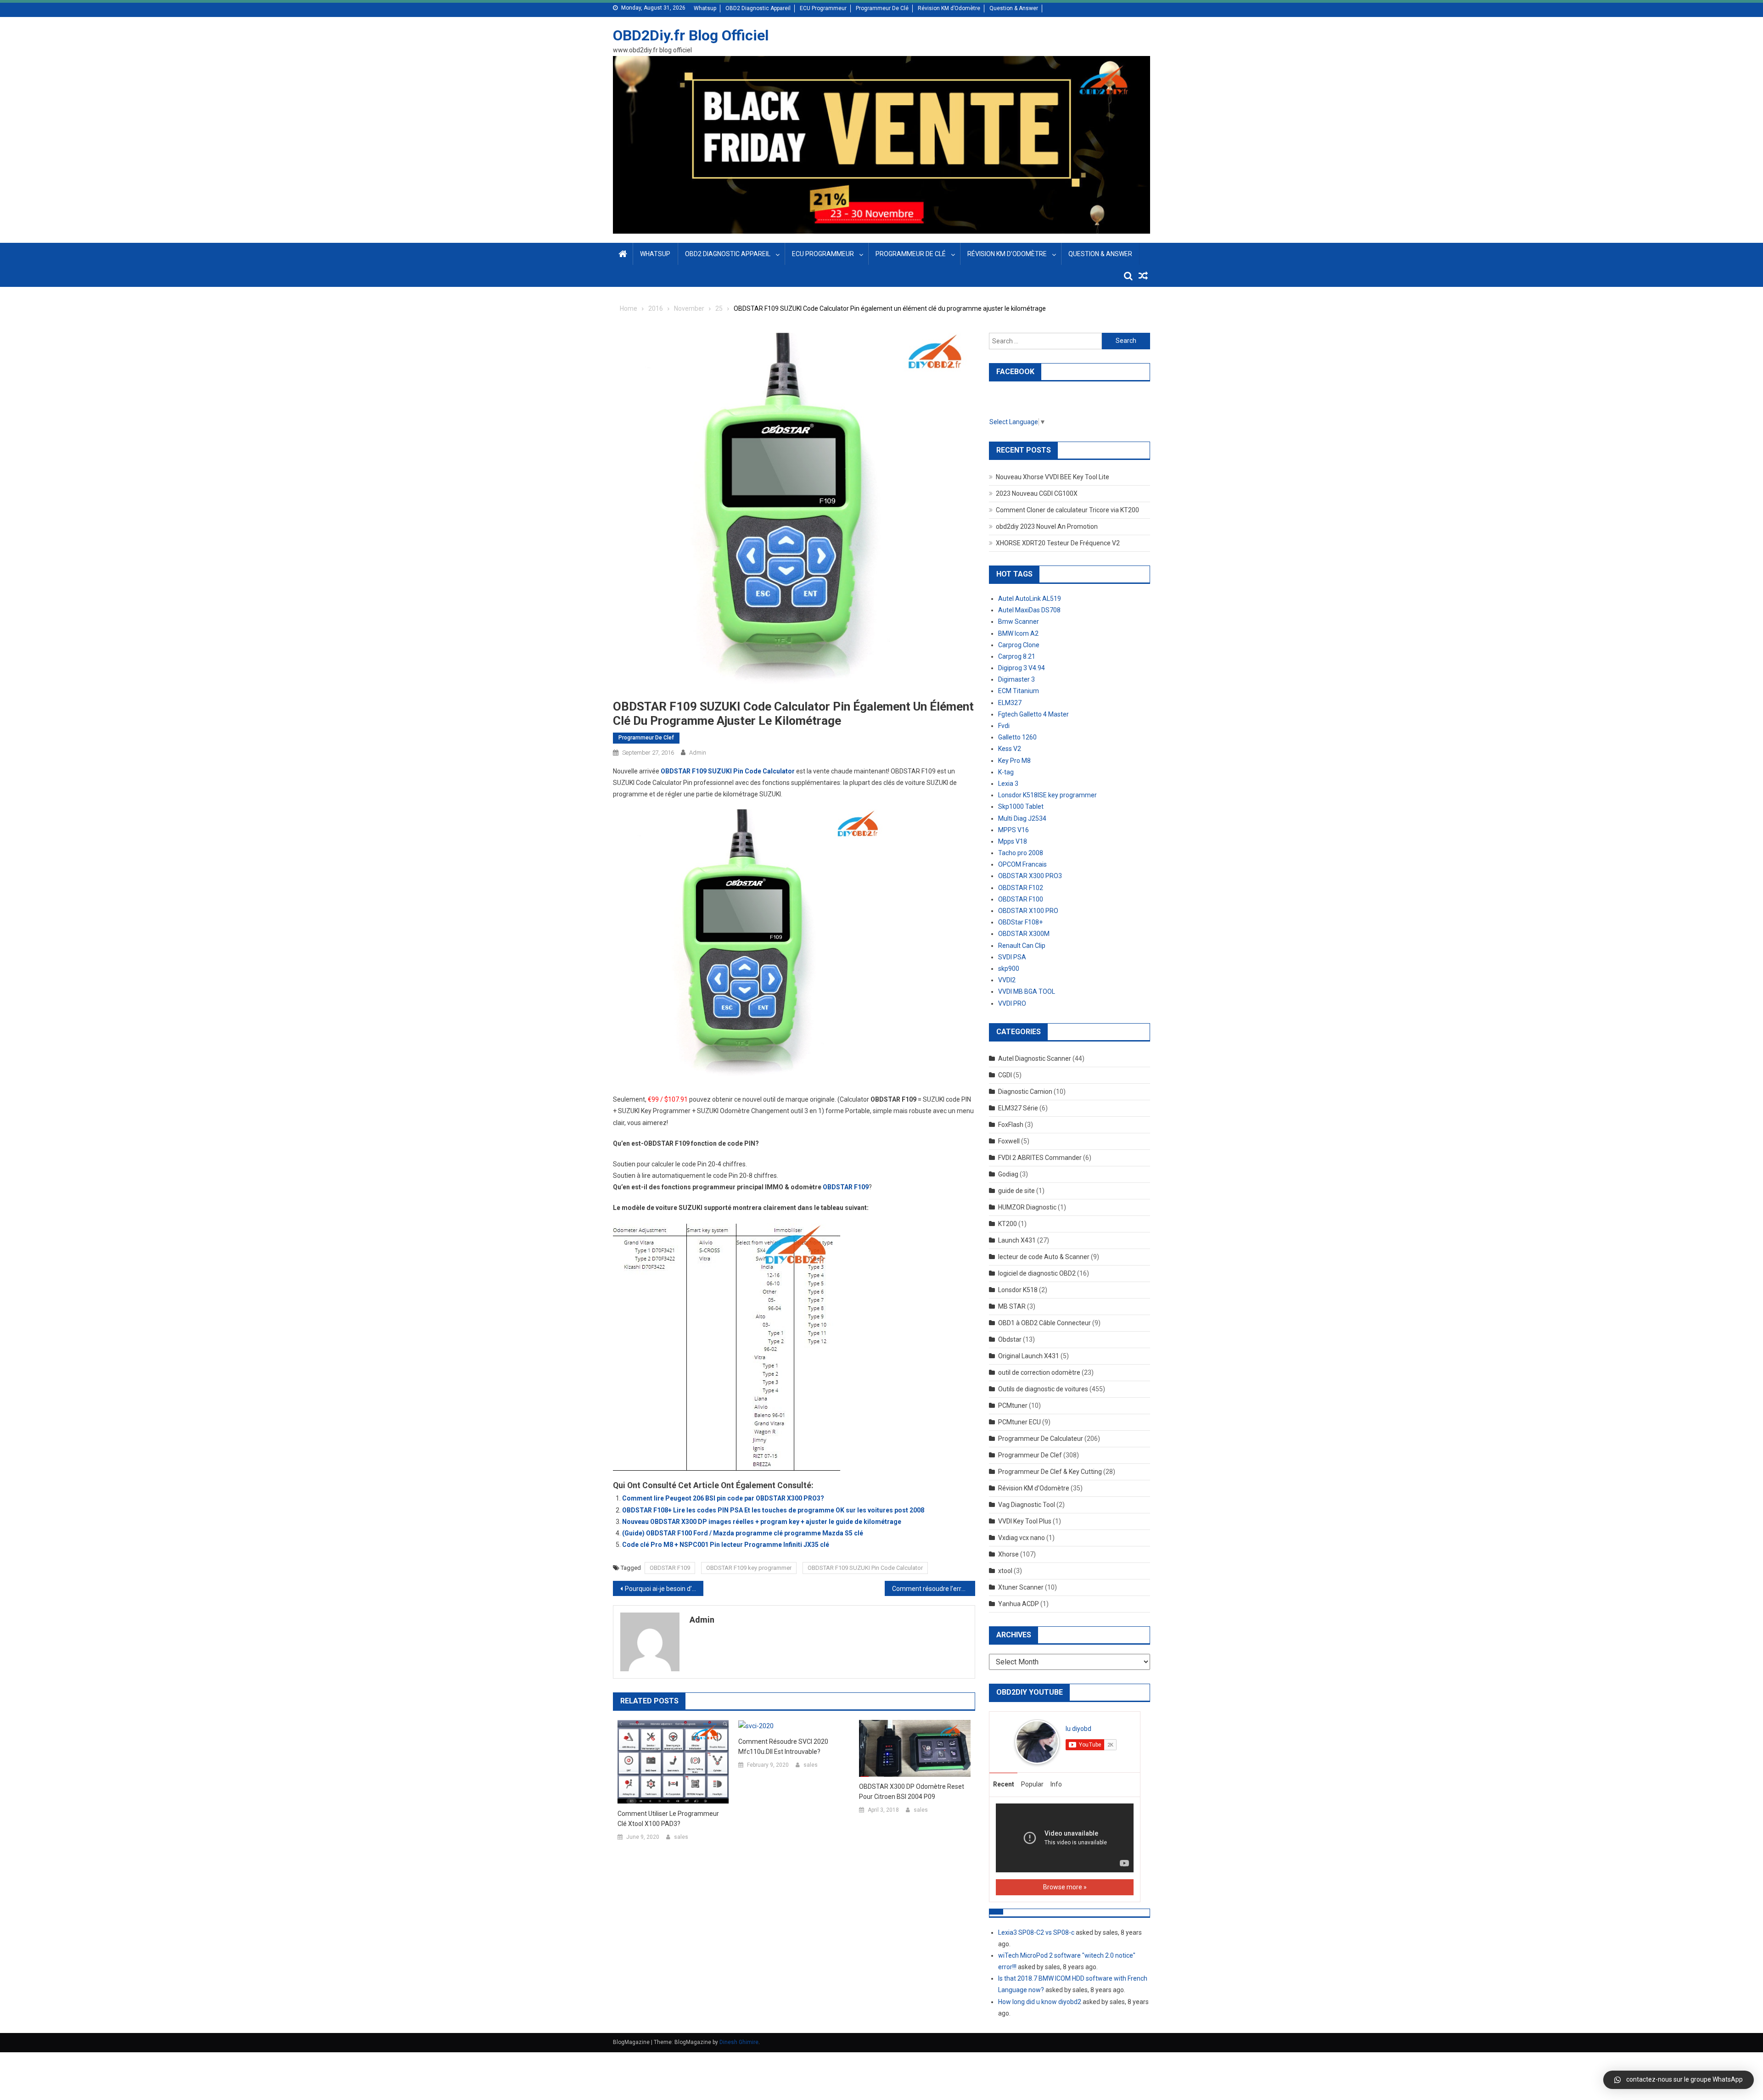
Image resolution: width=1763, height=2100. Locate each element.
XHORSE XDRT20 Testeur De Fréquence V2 (1058, 543)
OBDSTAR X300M (1024, 934)
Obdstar (1010, 1339)
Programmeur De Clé (882, 8)
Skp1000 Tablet (1021, 806)
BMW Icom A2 (1018, 633)
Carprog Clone (1019, 645)
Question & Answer (1014, 8)
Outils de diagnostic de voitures (1043, 1389)
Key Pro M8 (1014, 761)
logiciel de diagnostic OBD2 (1037, 1273)
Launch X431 (1017, 1240)
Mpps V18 (1013, 841)
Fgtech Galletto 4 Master (1033, 714)
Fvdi (1004, 726)
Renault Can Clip (1022, 946)
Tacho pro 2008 (1021, 853)
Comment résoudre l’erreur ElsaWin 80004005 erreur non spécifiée (934, 1589)
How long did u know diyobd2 (1040, 2002)
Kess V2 (1010, 749)
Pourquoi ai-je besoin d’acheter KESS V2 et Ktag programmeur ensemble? (664, 1589)
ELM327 (1010, 703)
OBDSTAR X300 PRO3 (1030, 876)
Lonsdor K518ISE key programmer (1047, 795)
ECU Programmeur (823, 8)
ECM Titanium (1019, 691)
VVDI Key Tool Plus (1025, 1521)
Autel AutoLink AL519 (1030, 599)
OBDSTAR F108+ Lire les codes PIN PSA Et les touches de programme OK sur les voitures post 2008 (773, 1510)
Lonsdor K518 (1018, 1290)
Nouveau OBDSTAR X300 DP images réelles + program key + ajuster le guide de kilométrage (762, 1522)
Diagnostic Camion (1025, 1092)
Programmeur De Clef (646, 738)
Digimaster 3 (1016, 679)
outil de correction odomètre (1039, 1372)
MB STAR (1012, 1306)
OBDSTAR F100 (1021, 899)
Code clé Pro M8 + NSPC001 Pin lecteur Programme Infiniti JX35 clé (726, 1545)
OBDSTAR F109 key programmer (749, 1568)
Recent (1004, 1784)
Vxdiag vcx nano (1022, 1538)
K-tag (1006, 772)
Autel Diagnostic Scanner (1035, 1058)
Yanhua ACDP (1019, 1604)
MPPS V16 (1013, 830)
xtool (1005, 1571)
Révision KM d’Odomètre (949, 8)
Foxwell (1009, 1141)
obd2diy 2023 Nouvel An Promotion (1047, 526)
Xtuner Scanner (1021, 1587)
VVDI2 (1007, 980)
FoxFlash (1011, 1125)
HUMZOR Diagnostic (1027, 1207)
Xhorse (1008, 1554)
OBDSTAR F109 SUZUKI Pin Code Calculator (865, 1568)
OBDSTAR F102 (1021, 888)
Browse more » (1065, 1887)
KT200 (1008, 1224)
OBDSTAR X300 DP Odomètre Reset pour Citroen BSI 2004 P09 (912, 1792)
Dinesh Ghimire (739, 2042)
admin (698, 753)
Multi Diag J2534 (1022, 818)
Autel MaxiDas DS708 (1029, 610)
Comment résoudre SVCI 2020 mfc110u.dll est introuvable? (783, 1747)
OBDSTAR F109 (670, 1568)
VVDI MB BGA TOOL (1027, 991)
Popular (1032, 1784)
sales (681, 1837)
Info (1056, 1784)
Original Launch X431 (1029, 1356)
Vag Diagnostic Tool (1027, 1505)
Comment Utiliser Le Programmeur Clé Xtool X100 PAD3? (668, 1819)
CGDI (1005, 1075)
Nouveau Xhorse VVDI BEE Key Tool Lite (1053, 477)
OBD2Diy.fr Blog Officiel (691, 35)
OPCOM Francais (1022, 864)
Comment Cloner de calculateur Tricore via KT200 (1067, 510)
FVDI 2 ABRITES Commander (1040, 1158)
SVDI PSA (1012, 957)
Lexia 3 (1008, 784)
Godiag (1008, 1174)
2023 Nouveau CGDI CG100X (1037, 493)
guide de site (1016, 1191)
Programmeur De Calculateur (1041, 1439)
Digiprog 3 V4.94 (1022, 668)
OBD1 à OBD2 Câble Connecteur (1044, 1323)
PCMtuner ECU (1019, 1422)
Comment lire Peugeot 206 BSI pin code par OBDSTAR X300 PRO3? (723, 1498)
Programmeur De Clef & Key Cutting (1050, 1472)
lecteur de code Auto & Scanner (1044, 1257)
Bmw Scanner (1019, 622)
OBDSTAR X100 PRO (1028, 911)
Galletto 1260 (1017, 737)
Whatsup (705, 8)
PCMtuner (1013, 1406)
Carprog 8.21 (1017, 656)
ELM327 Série (1018, 1108)
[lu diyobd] (1037, 1741)
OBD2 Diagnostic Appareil (758, 8)
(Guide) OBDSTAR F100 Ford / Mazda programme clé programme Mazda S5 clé (743, 1533)
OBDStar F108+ (1020, 922)
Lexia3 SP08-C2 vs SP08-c (1036, 1932)
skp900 (1009, 969)
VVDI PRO (1012, 1003)
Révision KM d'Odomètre (1034, 1488)
